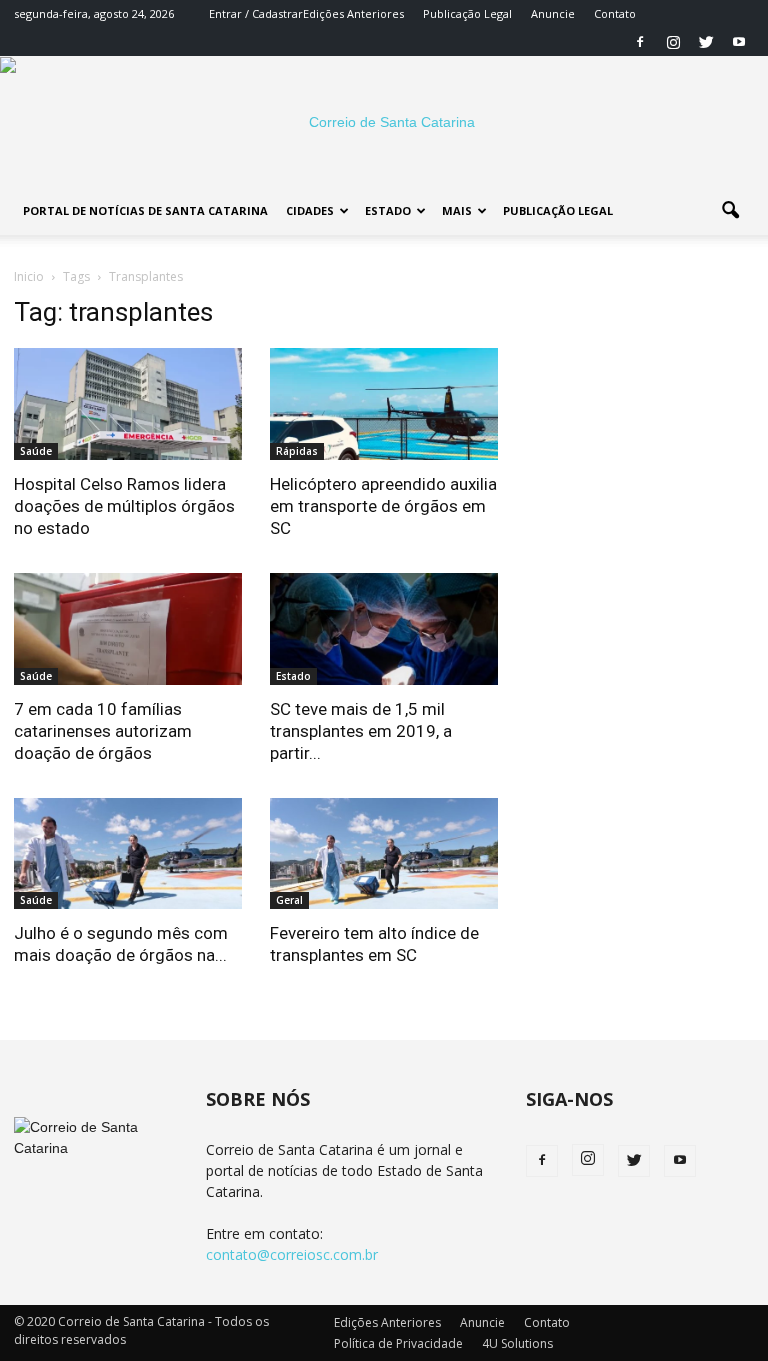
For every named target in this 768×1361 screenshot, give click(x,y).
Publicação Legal (467, 13)
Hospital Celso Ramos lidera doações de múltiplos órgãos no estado (124, 506)
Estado (388, 210)
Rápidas (297, 451)
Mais (457, 210)
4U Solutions (517, 1343)
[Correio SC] (384, 122)
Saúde (36, 451)
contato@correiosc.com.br (292, 1254)
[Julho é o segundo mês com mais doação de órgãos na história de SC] (128, 854)
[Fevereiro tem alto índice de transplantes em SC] (384, 854)
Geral (289, 900)
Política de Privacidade (398, 1343)
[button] (730, 211)
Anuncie (553, 13)
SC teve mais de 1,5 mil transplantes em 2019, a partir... (361, 731)
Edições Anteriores (353, 13)
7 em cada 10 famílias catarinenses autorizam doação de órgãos (103, 731)
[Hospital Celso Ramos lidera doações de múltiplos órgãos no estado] (128, 404)
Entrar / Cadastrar (256, 13)
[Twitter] (706, 42)
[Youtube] (739, 42)
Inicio (29, 276)
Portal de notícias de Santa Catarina (145, 210)
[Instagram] (673, 42)
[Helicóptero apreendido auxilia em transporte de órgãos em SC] (384, 404)
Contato (615, 13)
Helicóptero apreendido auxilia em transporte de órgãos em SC (383, 506)
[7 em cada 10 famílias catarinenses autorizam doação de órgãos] (128, 629)
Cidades (310, 210)
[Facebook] (640, 42)
